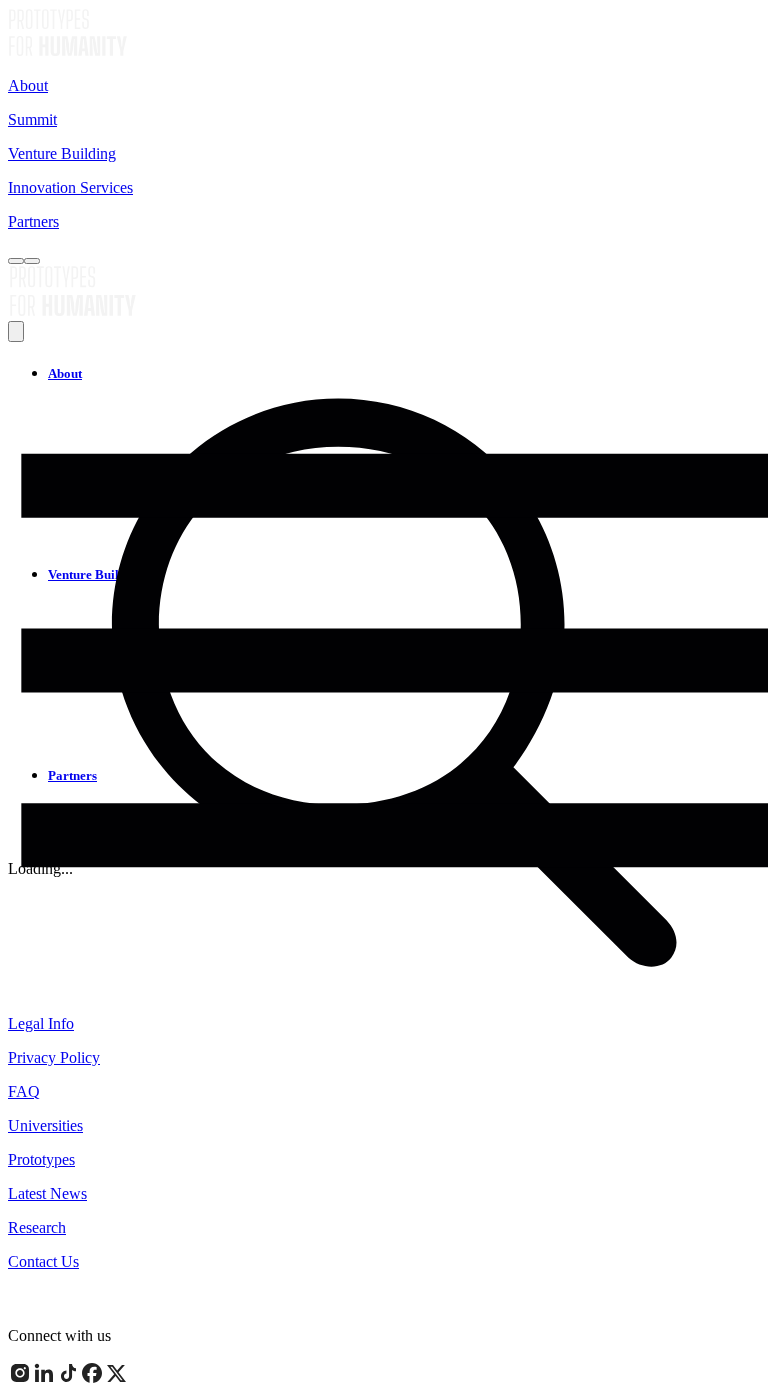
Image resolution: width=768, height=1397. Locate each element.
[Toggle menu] (32, 261)
